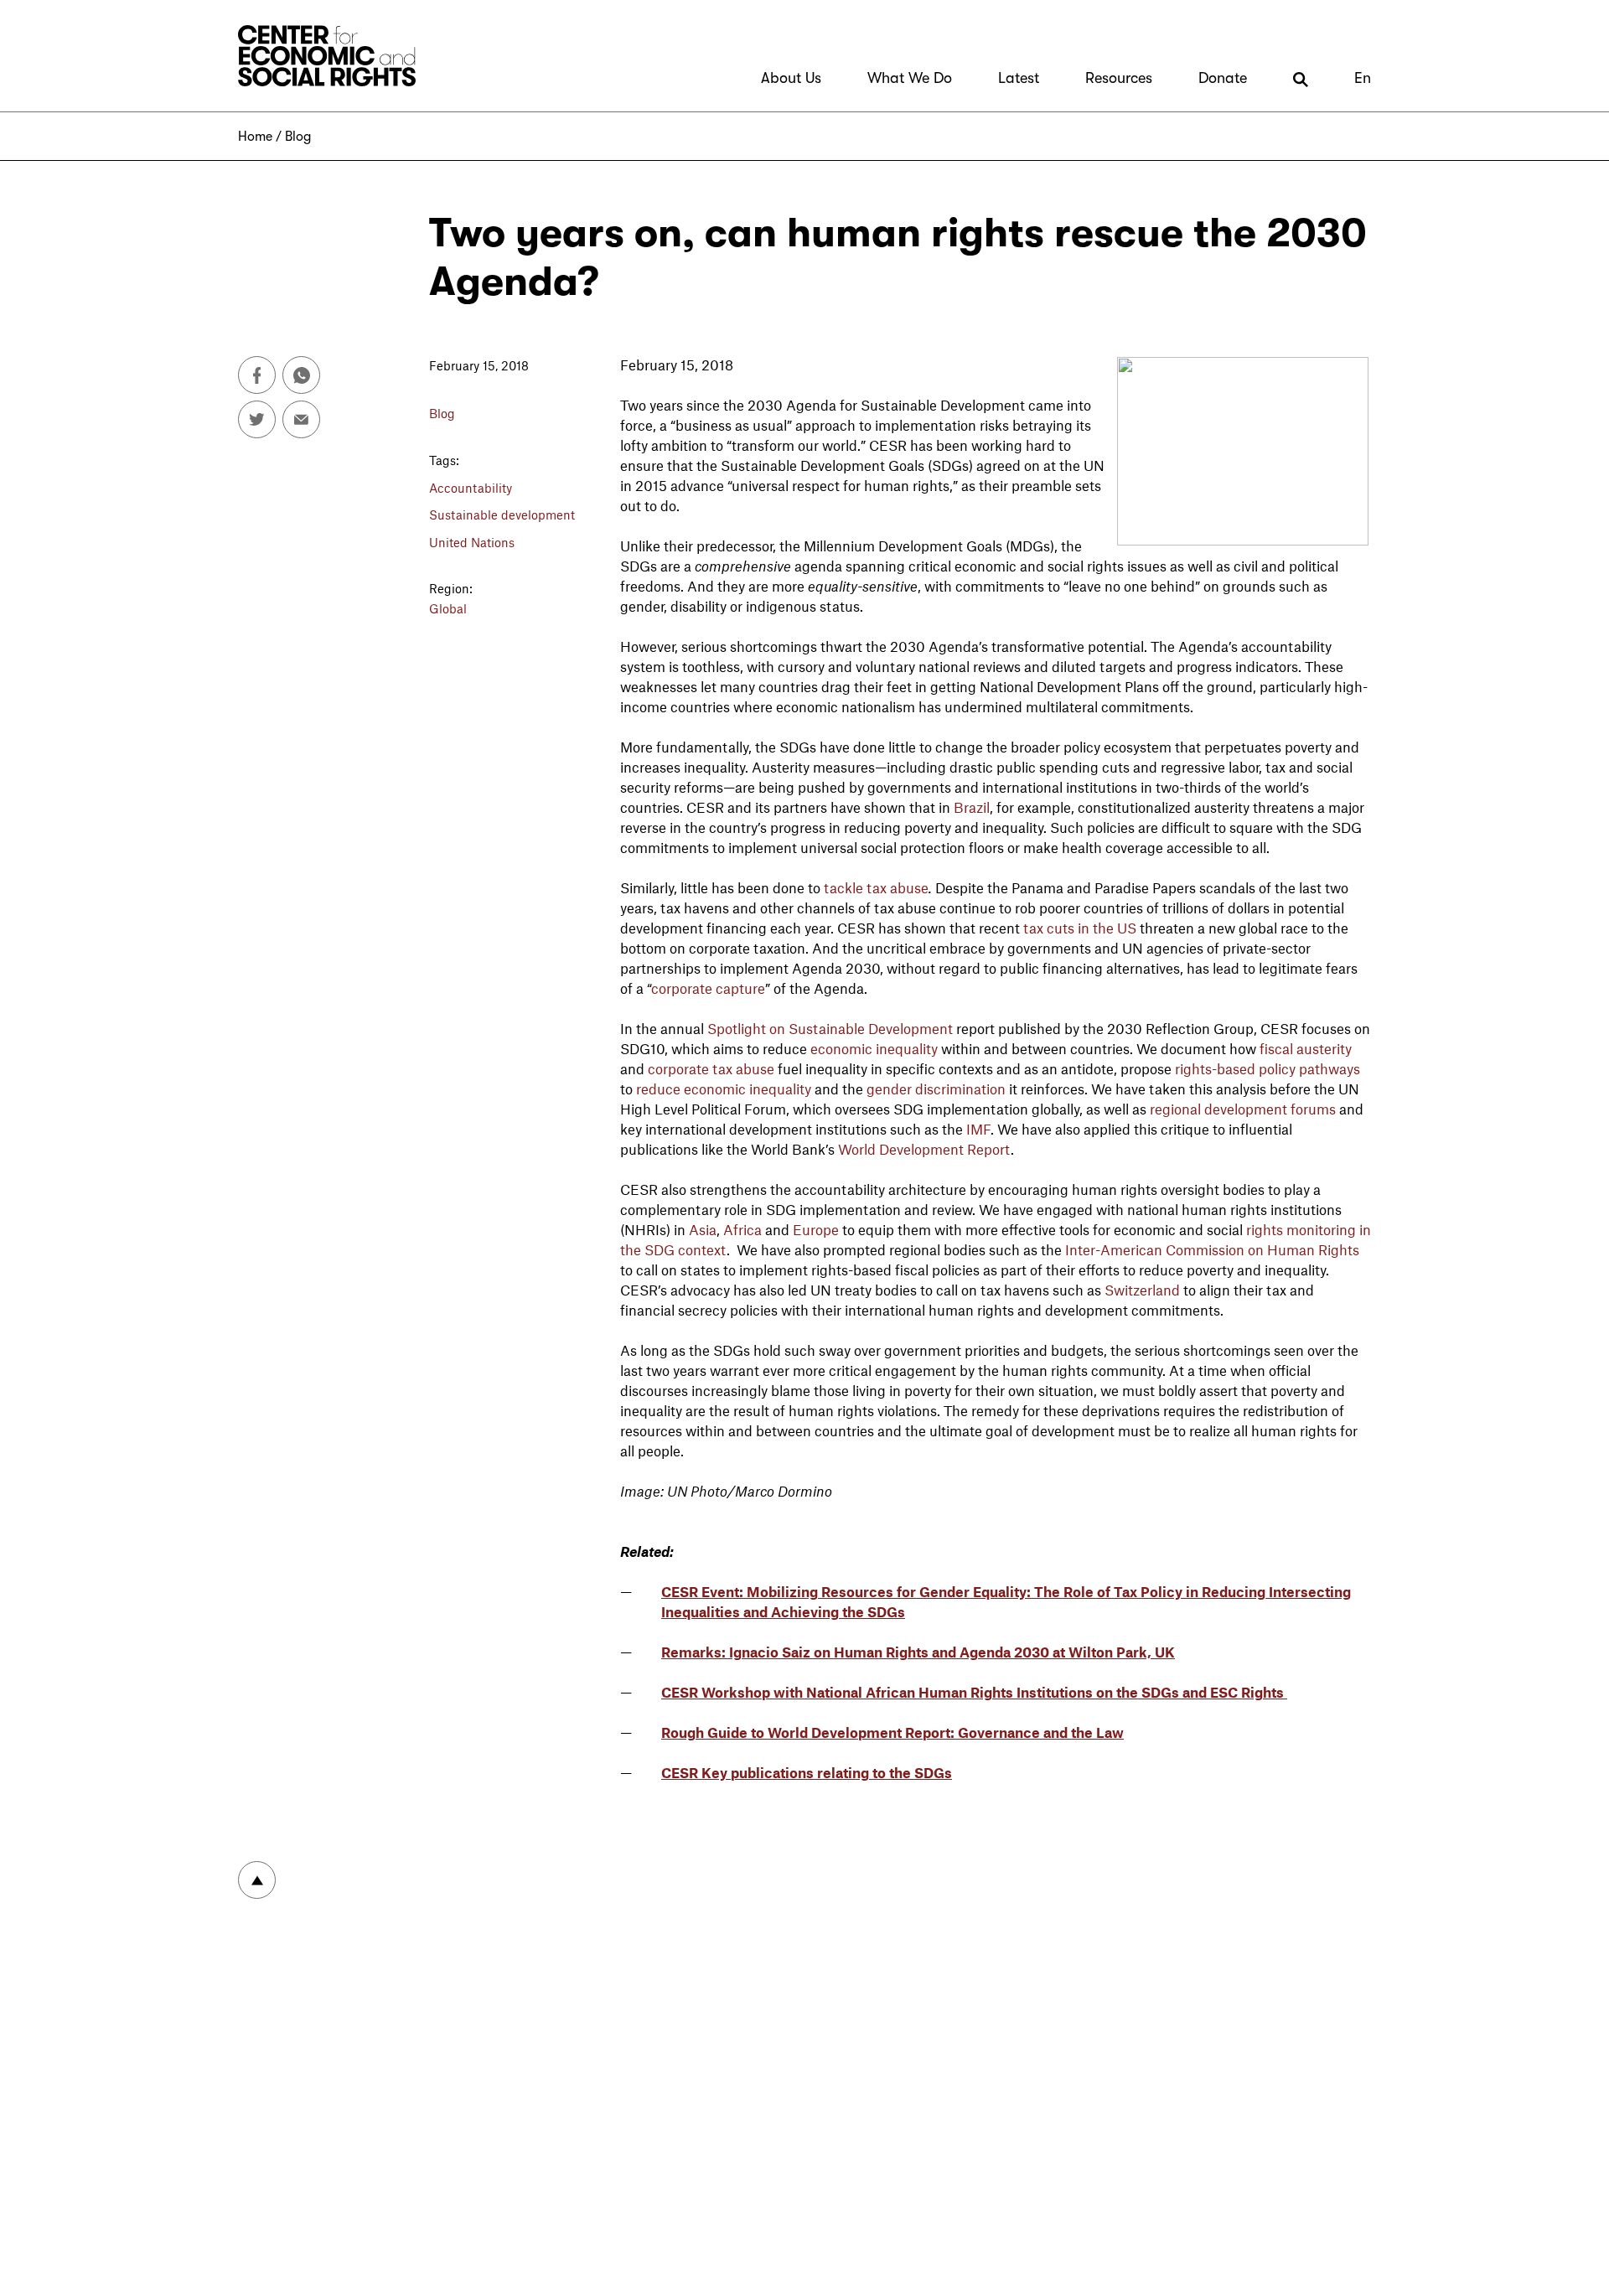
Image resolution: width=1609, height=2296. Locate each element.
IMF (978, 1129)
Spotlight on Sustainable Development (830, 1028)
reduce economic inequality (724, 1089)
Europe (816, 1229)
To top (257, 1880)
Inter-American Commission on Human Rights (1212, 1249)
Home (255, 137)
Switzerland (1142, 1290)
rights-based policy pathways (1268, 1068)
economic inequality (874, 1048)
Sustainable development (502, 515)
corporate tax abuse (711, 1068)
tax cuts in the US (1080, 928)
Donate (1223, 78)
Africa (742, 1229)
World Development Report (924, 1149)
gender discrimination (936, 1089)
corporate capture (708, 988)
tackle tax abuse (876, 887)
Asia (703, 1229)
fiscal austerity (1306, 1048)
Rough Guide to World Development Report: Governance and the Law (892, 1732)
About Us (791, 78)
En (1363, 78)
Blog (298, 137)
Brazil (972, 807)
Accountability (471, 488)
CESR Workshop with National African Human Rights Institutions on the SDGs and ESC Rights (974, 1692)
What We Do (910, 78)
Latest (1019, 78)
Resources (1119, 78)
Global (448, 608)
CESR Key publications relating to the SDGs (807, 1772)
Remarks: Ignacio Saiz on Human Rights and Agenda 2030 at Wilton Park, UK (918, 1652)
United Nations (472, 542)
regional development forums (1243, 1109)
